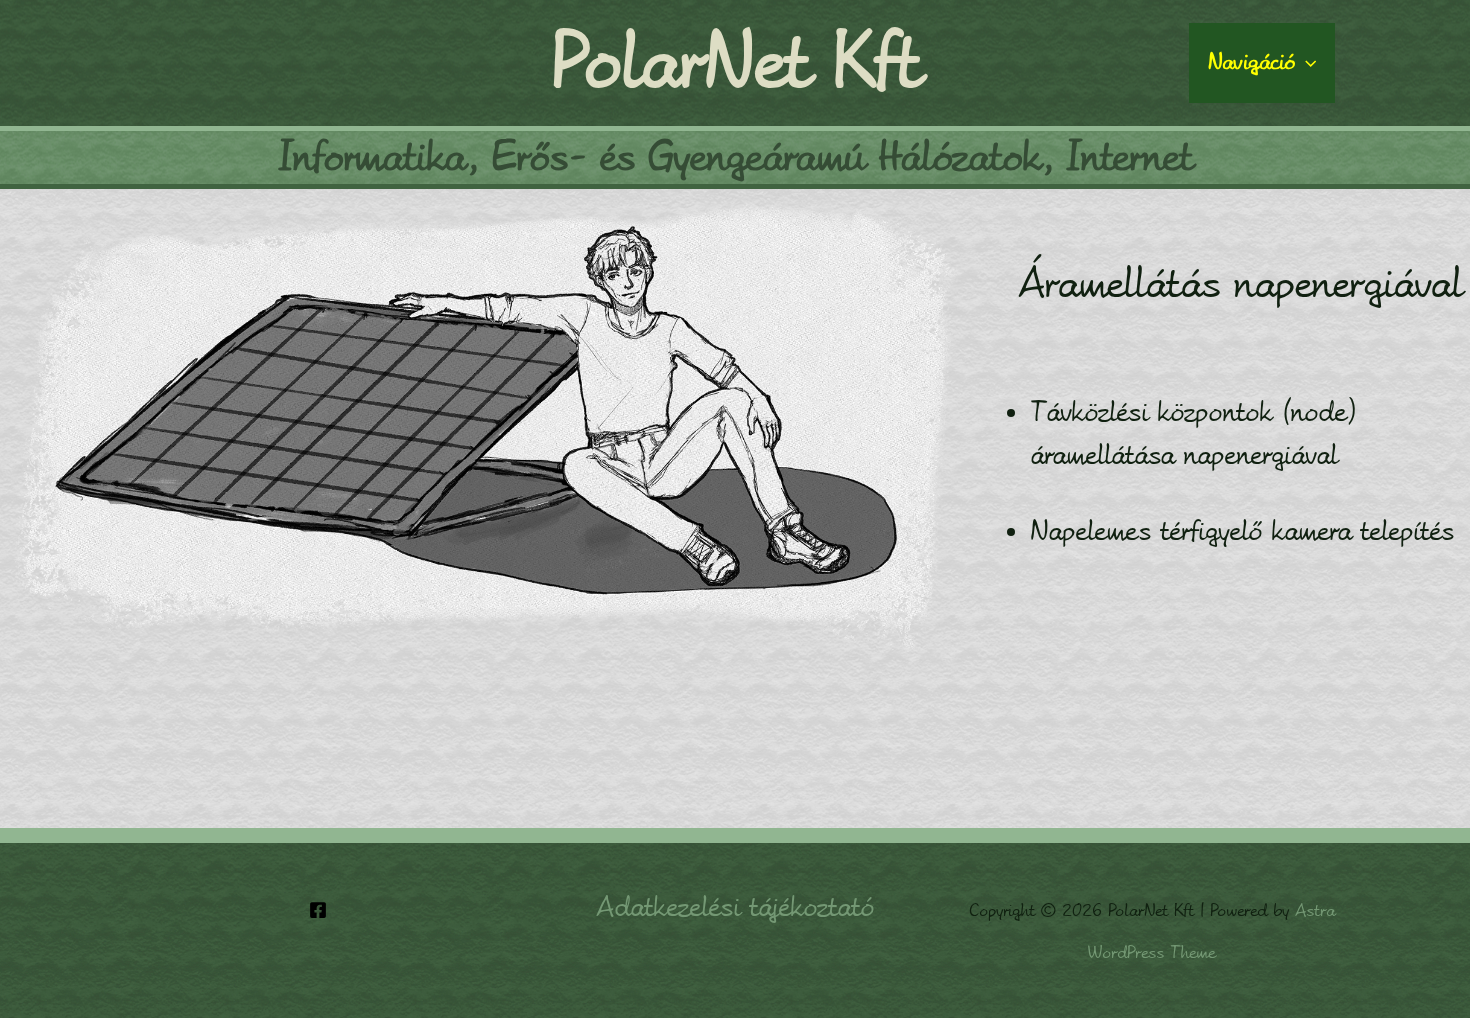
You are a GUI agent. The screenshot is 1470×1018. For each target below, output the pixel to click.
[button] (1305, 63)
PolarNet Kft (735, 63)
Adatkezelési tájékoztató (735, 907)
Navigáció (1251, 62)
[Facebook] (318, 910)
